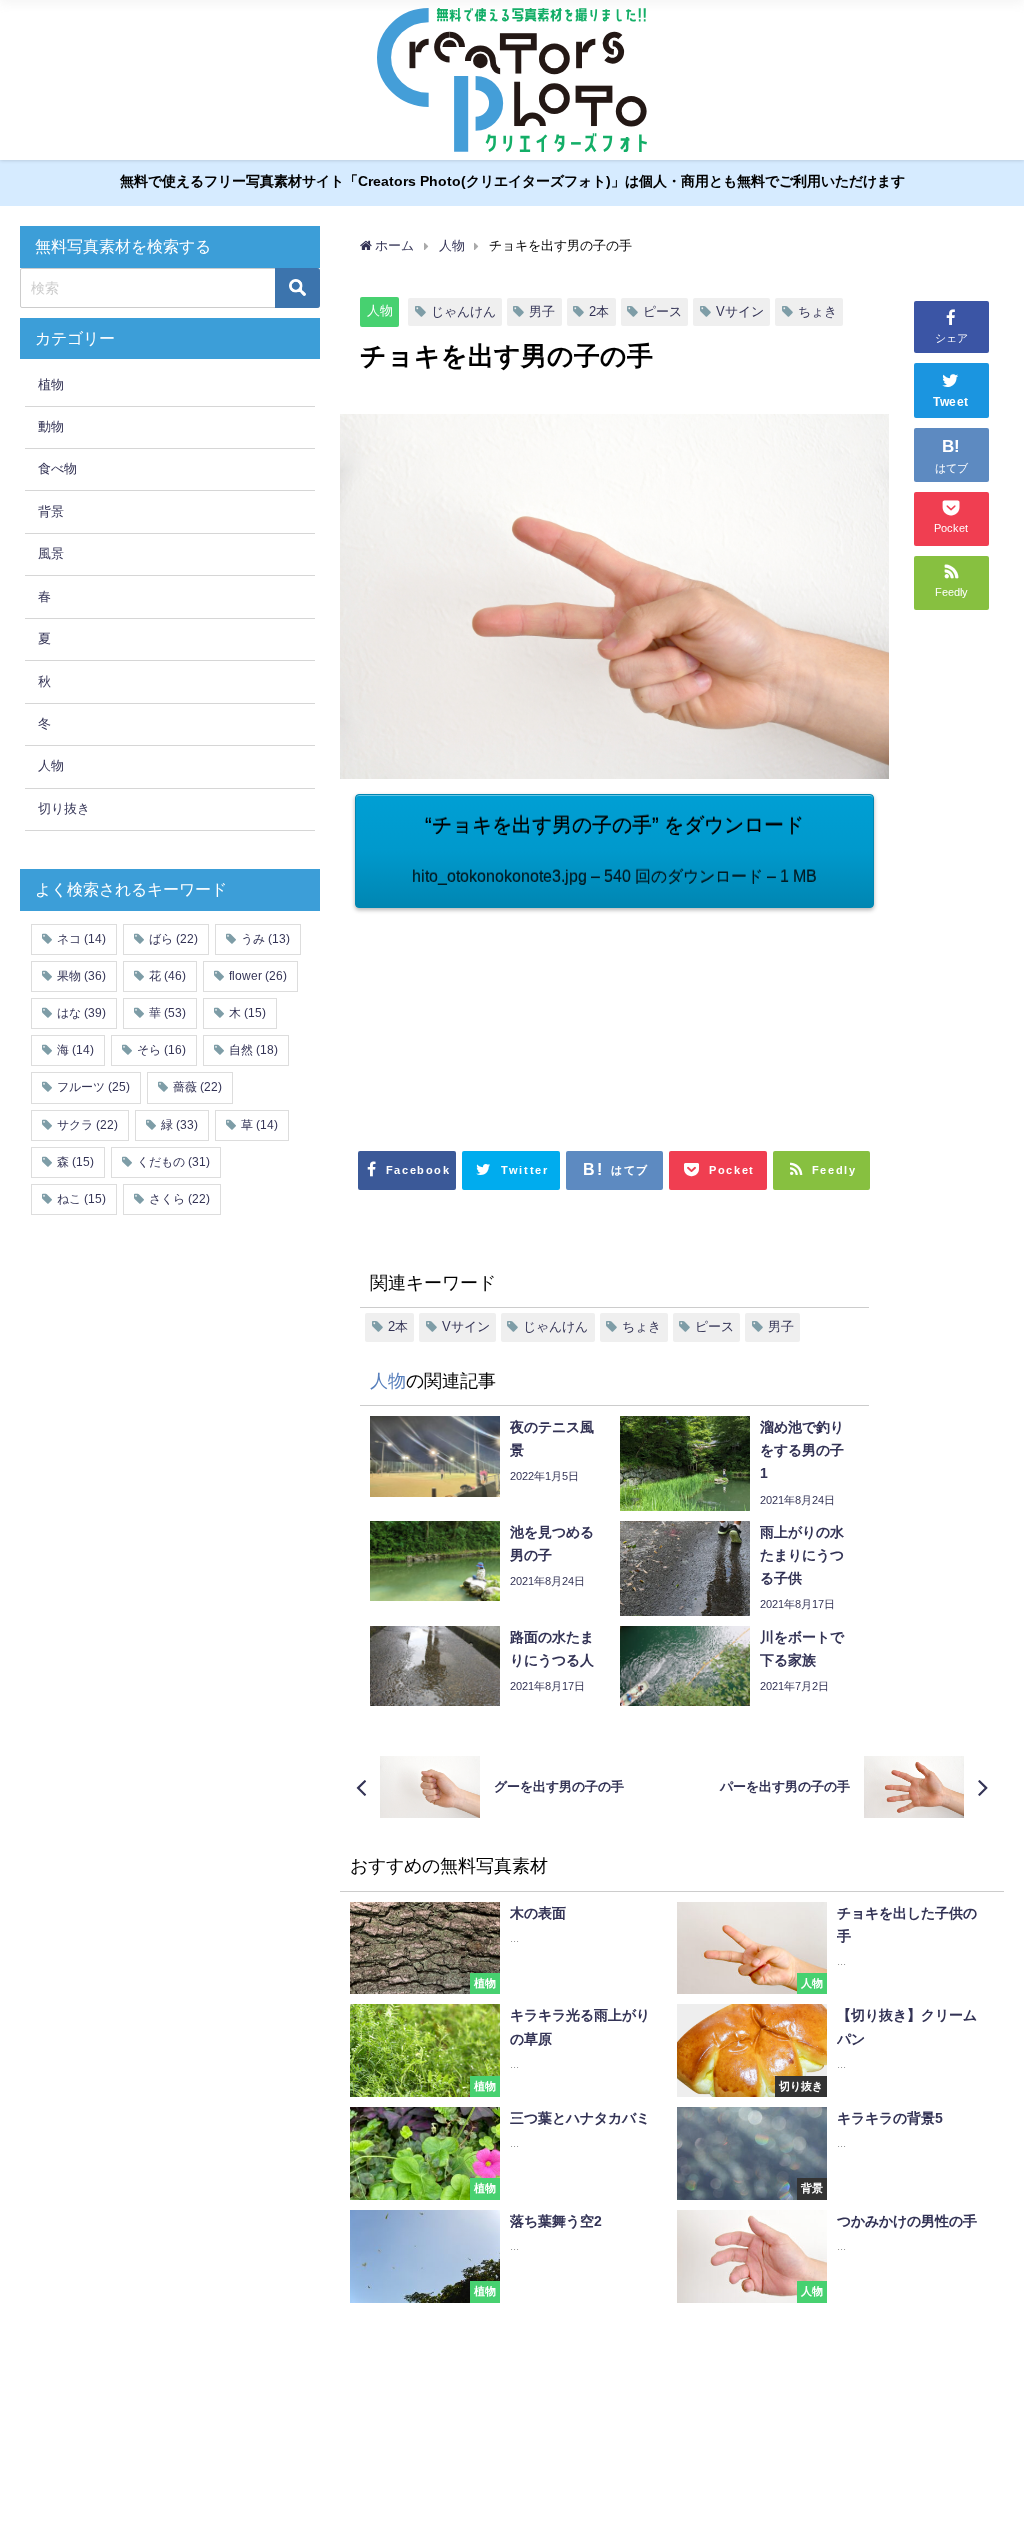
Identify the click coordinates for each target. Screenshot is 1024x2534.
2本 (599, 311)
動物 (51, 426)
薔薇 (197, 1087)
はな (81, 1013)
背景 (51, 511)
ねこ (81, 1199)
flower (258, 976)
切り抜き (64, 808)
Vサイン (740, 311)
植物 (51, 384)
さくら (179, 1199)
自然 (253, 1050)
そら (161, 1050)
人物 (380, 310)
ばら (173, 939)
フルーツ (93, 1087)
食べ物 (57, 468)
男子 (542, 311)
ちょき (817, 311)
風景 (51, 553)
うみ (265, 939)
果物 (81, 976)
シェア (951, 338)
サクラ (87, 1125)
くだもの (173, 1162)
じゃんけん (463, 311)
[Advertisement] (484, 1018)
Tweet (951, 402)
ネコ (81, 939)
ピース (662, 311)
